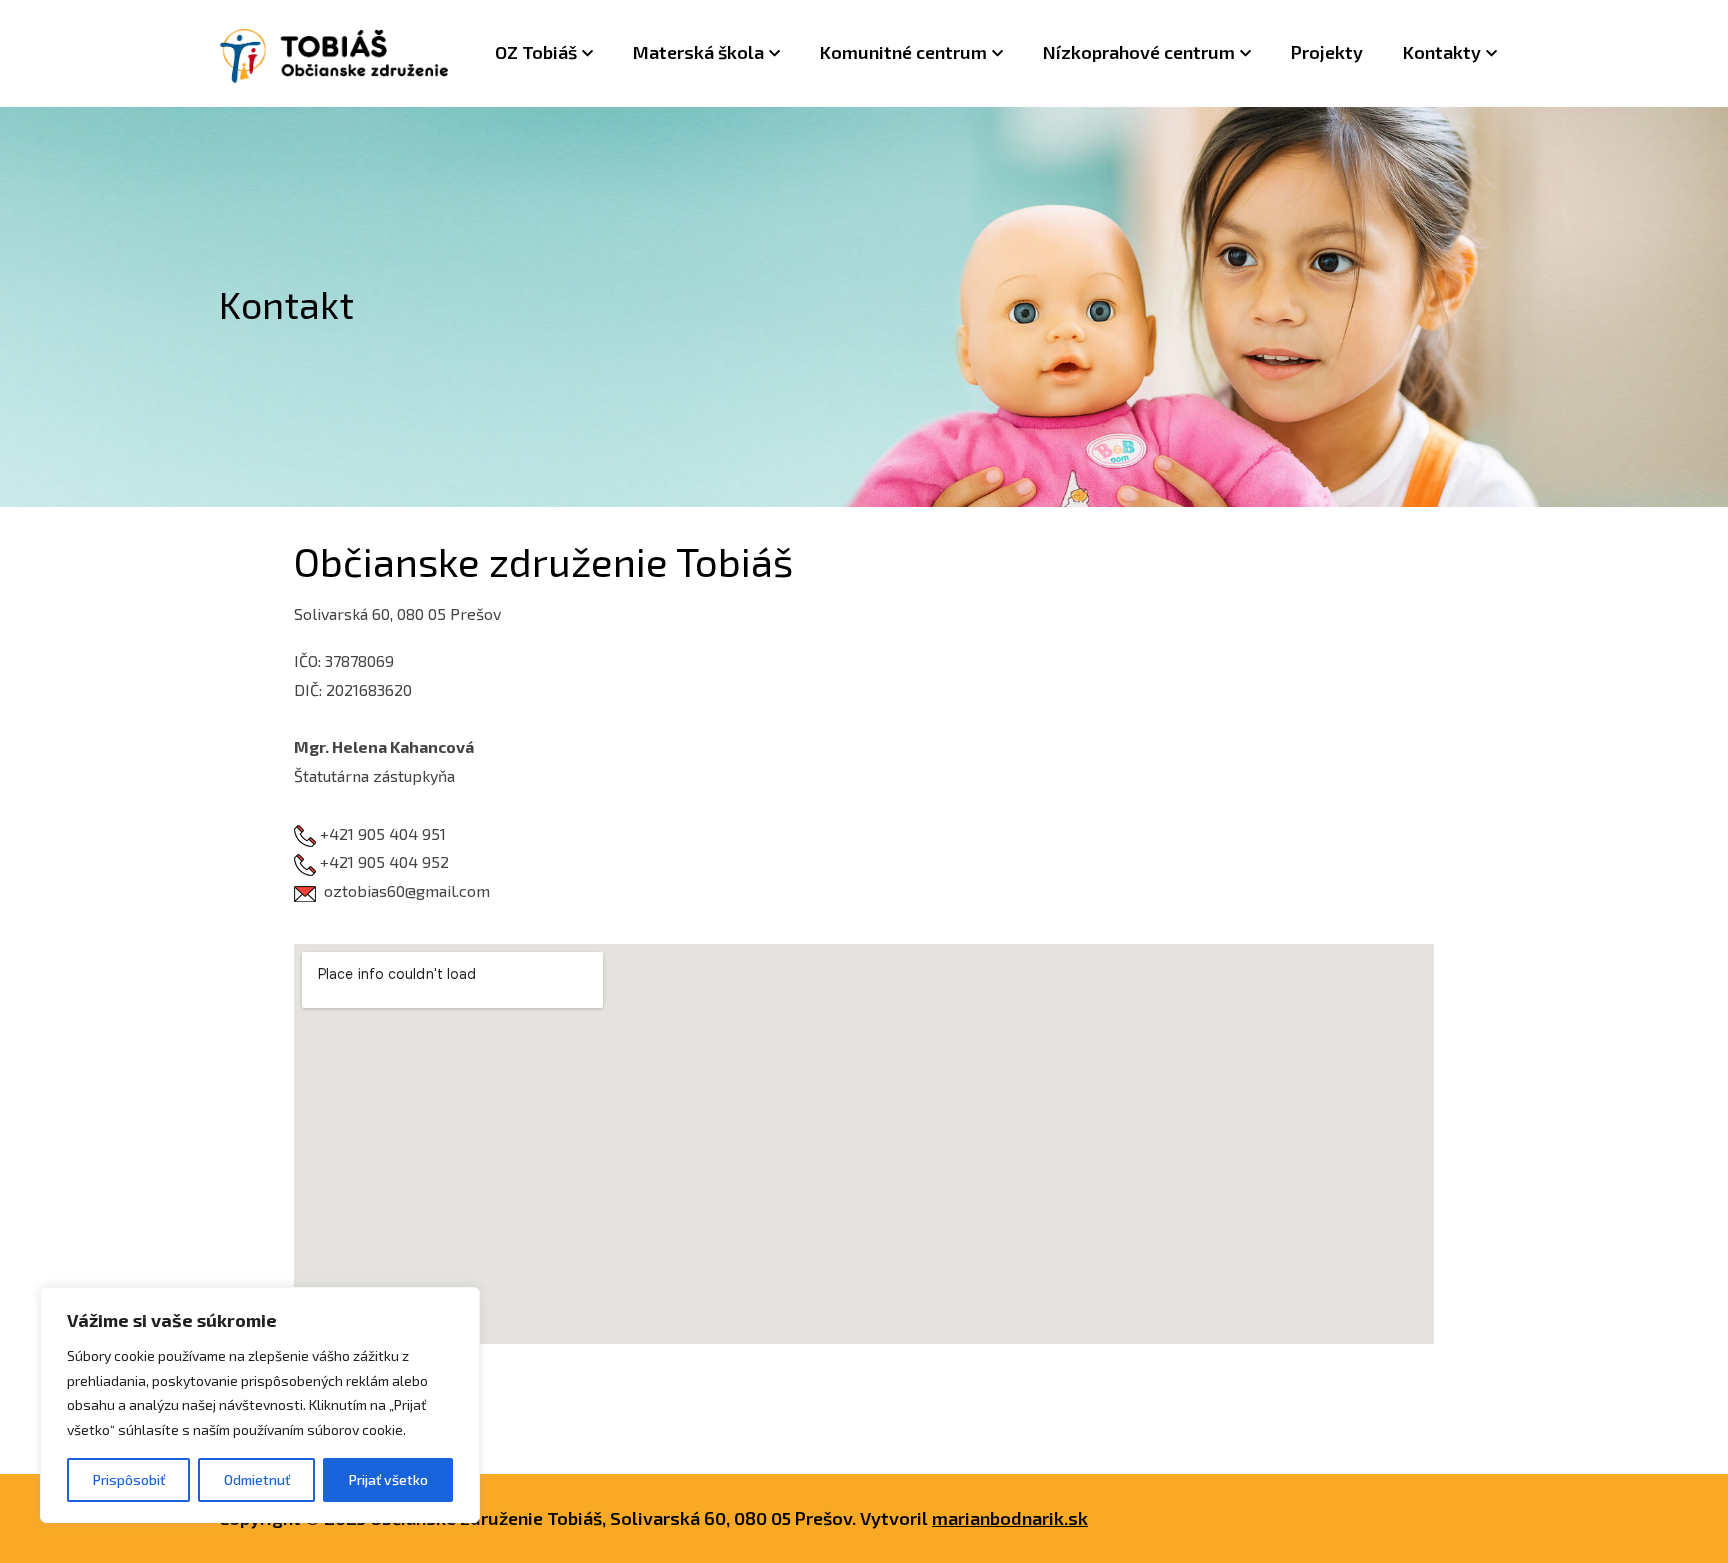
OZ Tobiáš (536, 52)
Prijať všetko (388, 1479)
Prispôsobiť (129, 1479)
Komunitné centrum (903, 52)
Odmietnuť (257, 1479)
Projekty (1327, 52)
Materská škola (698, 52)
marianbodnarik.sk (1010, 1518)
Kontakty (1442, 52)
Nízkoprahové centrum (1139, 52)
